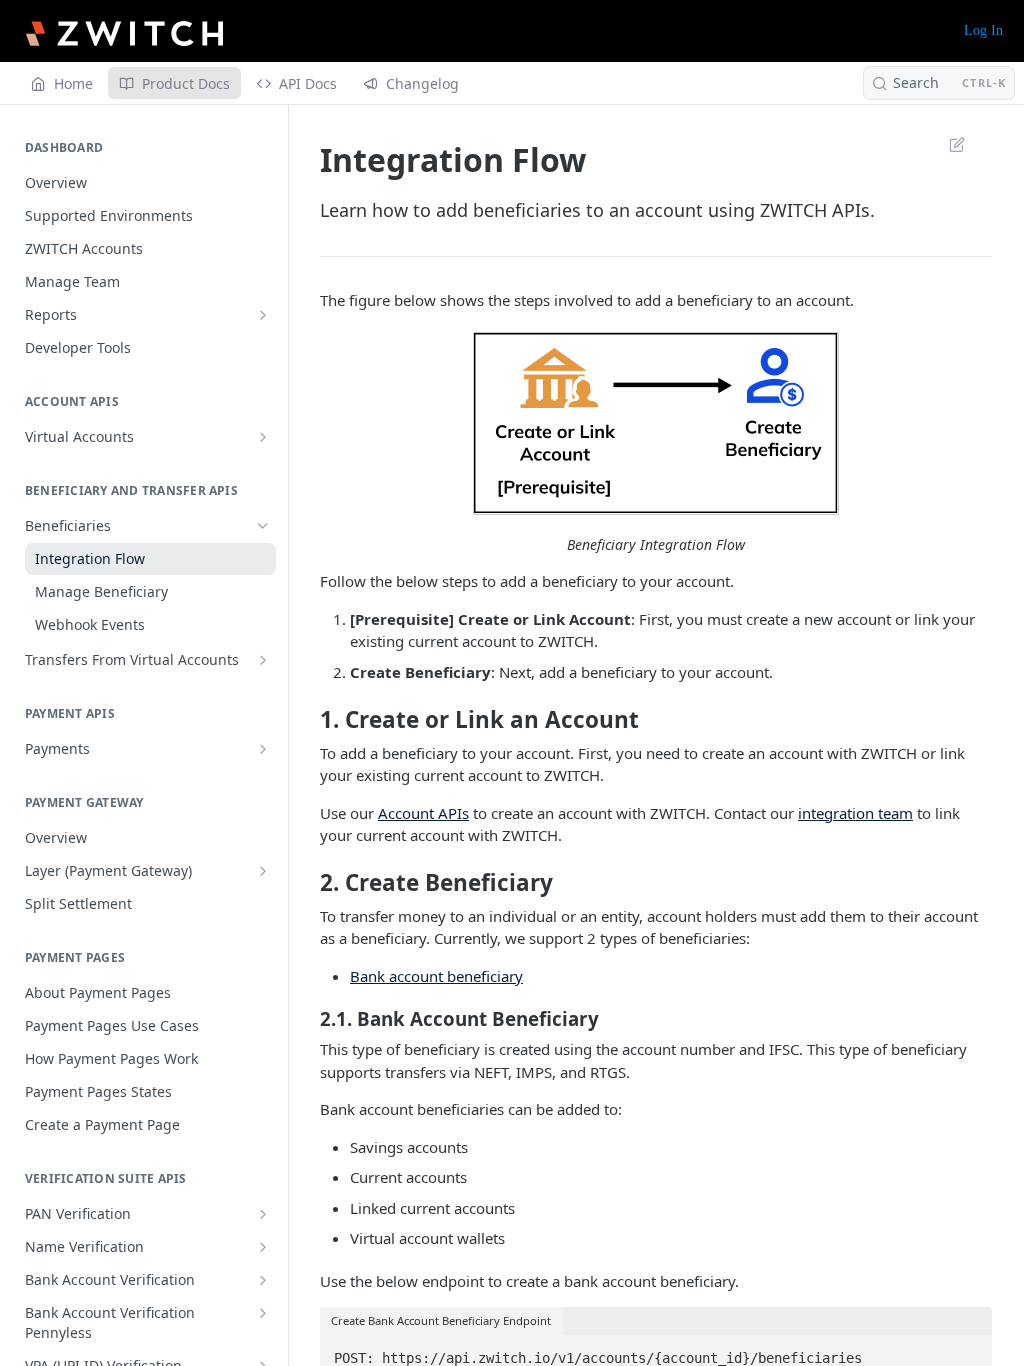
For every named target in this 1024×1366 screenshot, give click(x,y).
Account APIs (423, 813)
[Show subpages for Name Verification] (263, 1247)
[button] (656, 423)
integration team (855, 813)
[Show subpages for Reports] (263, 315)
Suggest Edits (947, 144)
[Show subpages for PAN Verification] (263, 1214)
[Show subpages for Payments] (263, 749)
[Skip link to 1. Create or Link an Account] (306, 720)
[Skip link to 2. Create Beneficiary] (306, 883)
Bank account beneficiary (436, 976)
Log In (983, 30)
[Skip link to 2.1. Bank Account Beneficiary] (306, 1019)
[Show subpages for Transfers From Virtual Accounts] (263, 660)
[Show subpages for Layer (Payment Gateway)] (263, 871)
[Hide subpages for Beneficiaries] (263, 526)
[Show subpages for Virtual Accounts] (263, 437)
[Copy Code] (968, 1352)
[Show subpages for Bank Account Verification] (263, 1280)
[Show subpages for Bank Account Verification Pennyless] (263, 1313)
